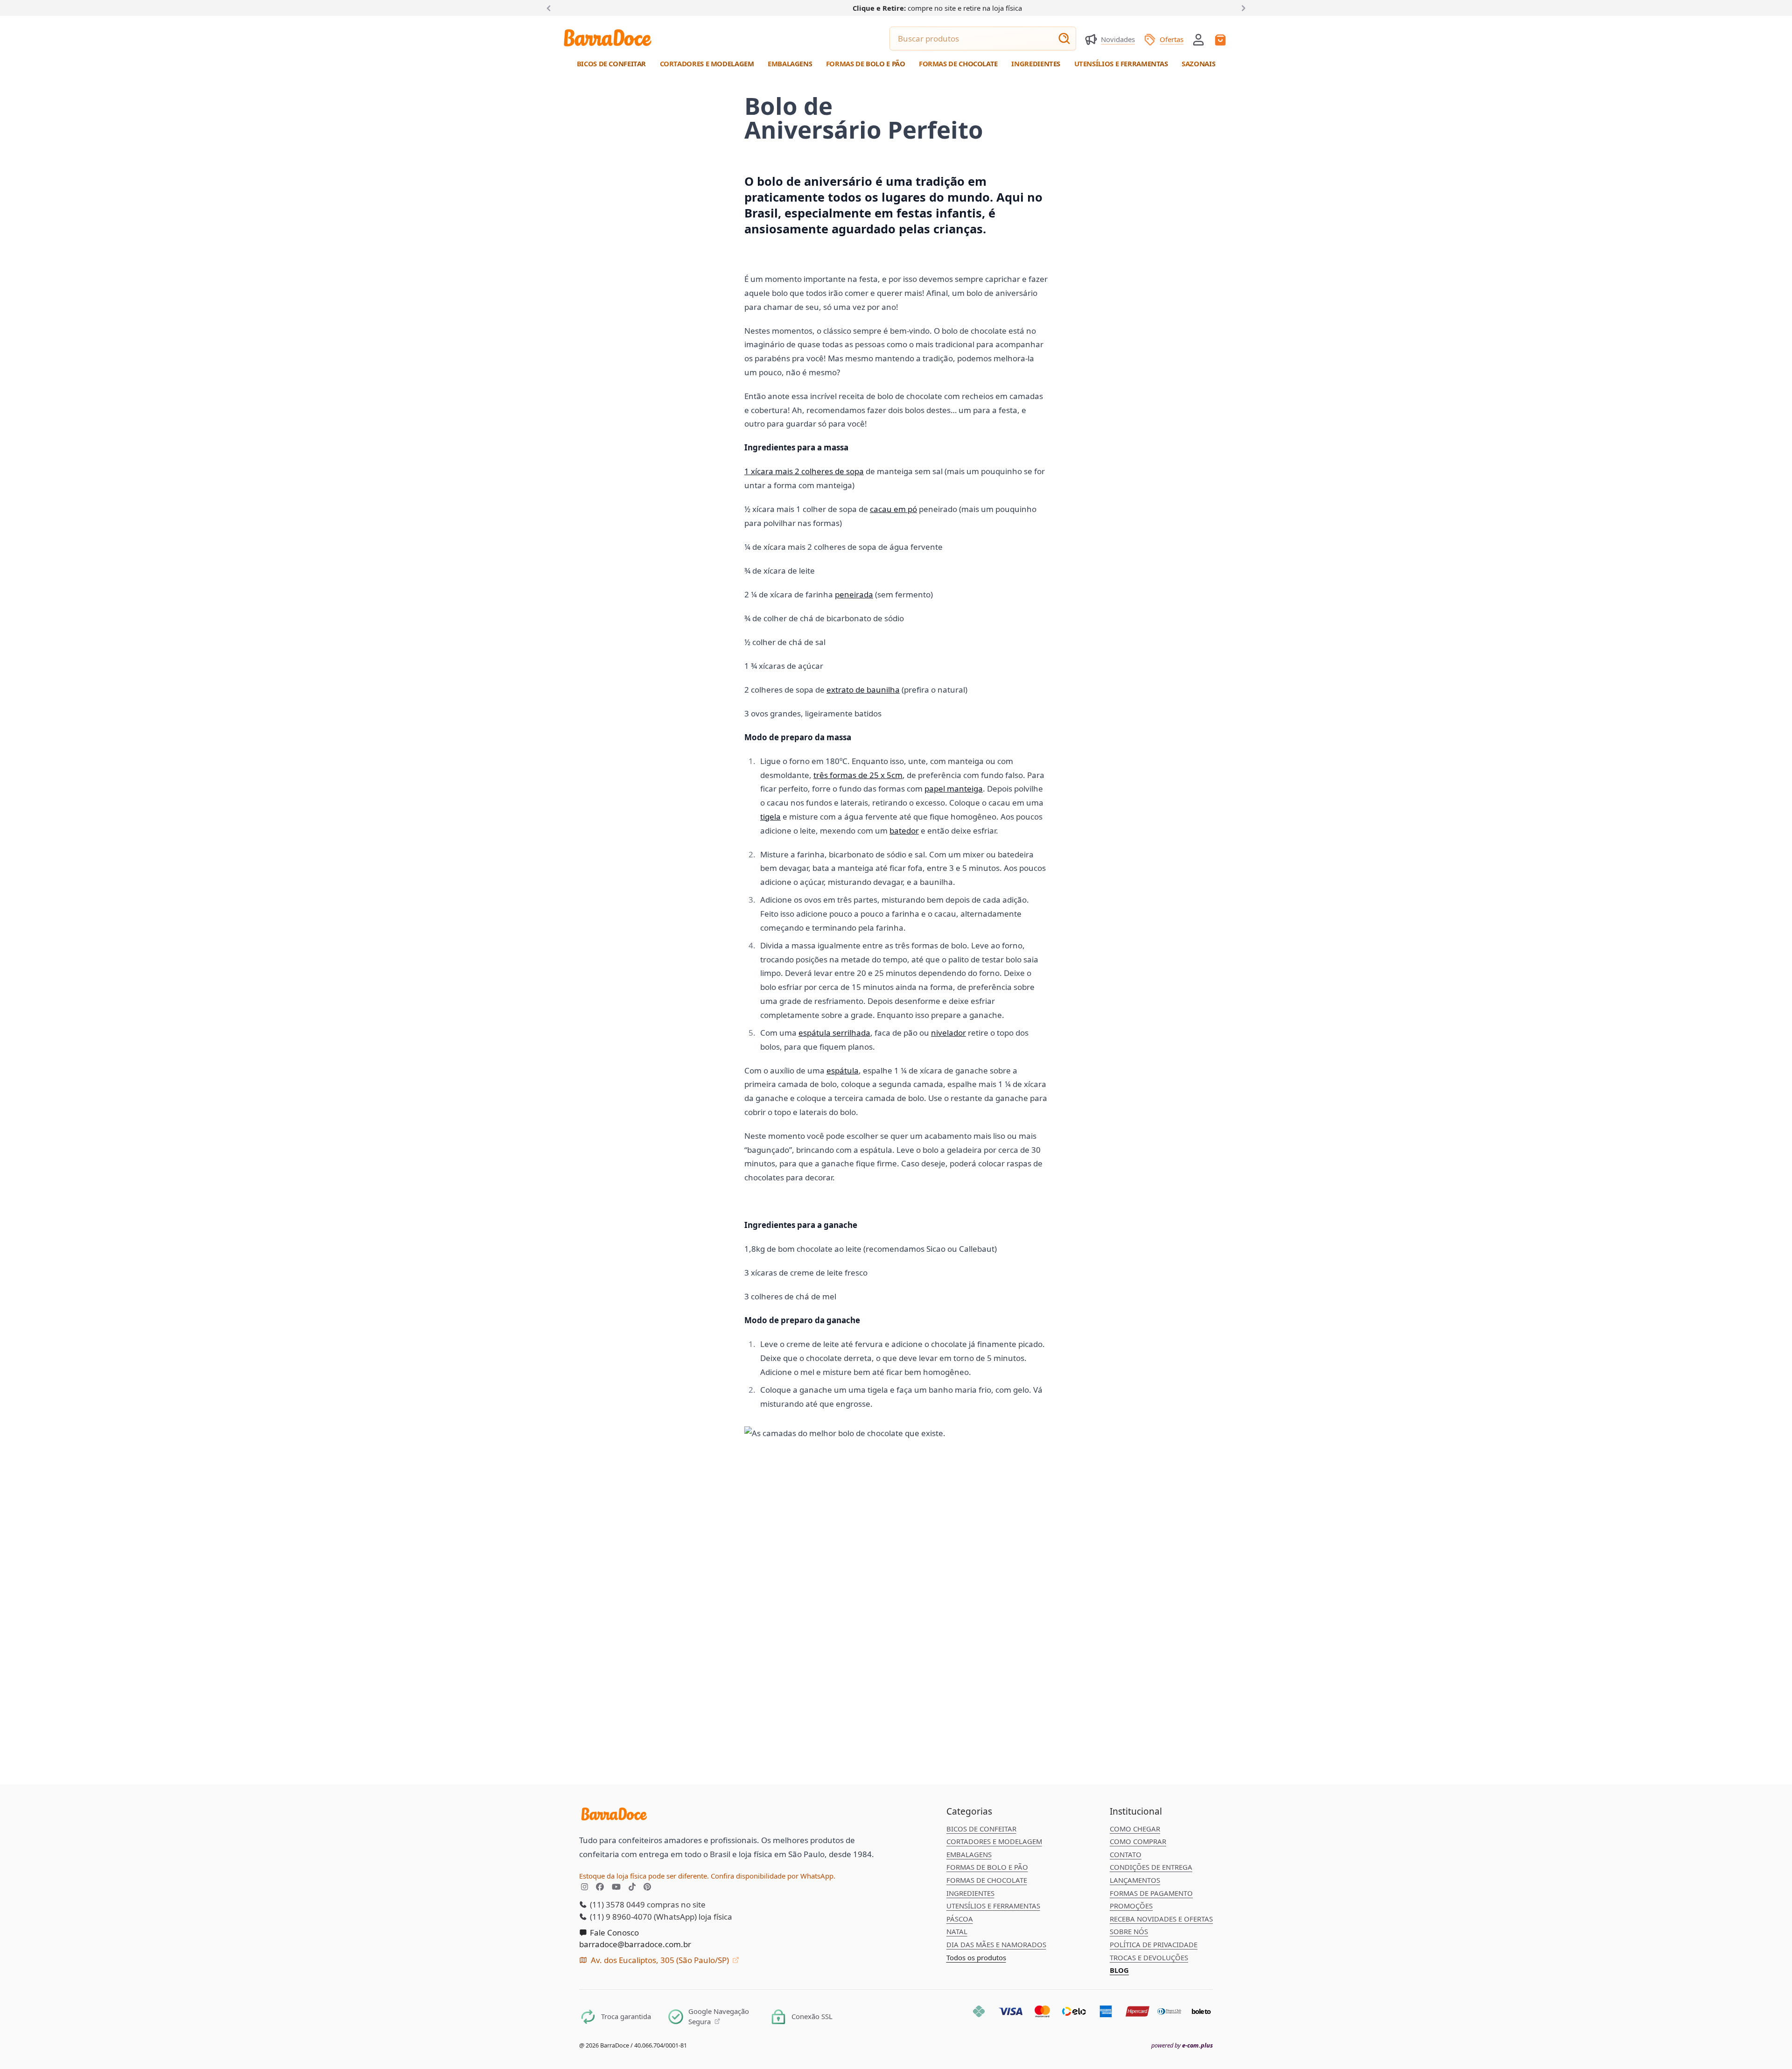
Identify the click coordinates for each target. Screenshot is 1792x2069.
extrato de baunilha (863, 690)
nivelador (948, 1033)
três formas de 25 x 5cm (858, 775)
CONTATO (1126, 1854)
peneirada (854, 594)
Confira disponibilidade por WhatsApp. (773, 1876)
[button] (1198, 39)
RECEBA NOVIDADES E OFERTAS (1161, 1919)
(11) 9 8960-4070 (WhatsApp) (642, 1917)
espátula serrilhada (834, 1033)
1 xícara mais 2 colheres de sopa (804, 471)
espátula (843, 1070)
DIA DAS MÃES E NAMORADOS (996, 1944)
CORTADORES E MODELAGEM (994, 1841)
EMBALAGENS (969, 1854)
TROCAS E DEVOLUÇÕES (1149, 1957)
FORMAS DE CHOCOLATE (987, 1880)
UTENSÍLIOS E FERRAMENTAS (993, 1906)
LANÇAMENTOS (1135, 1880)
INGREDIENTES (970, 1893)
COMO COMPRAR (1138, 1841)
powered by (1182, 2045)
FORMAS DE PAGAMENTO (1151, 1893)
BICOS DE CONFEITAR (981, 1829)
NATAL (957, 1931)
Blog (1119, 1970)
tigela (770, 817)
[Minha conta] (1198, 40)
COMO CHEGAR (1135, 1829)
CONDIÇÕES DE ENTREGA (1151, 1867)
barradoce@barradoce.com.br (635, 1944)
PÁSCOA (960, 1919)
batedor (904, 831)
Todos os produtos (976, 1957)
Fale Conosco (613, 1932)
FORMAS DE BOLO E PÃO (987, 1867)
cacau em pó (893, 509)
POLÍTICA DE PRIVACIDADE (1154, 1944)
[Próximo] (1242, 7)
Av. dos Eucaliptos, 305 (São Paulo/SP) (660, 1960)
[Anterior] (551, 7)
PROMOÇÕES (1131, 1906)
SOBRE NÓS (1129, 1931)
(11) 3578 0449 (616, 1904)
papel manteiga (954, 789)
